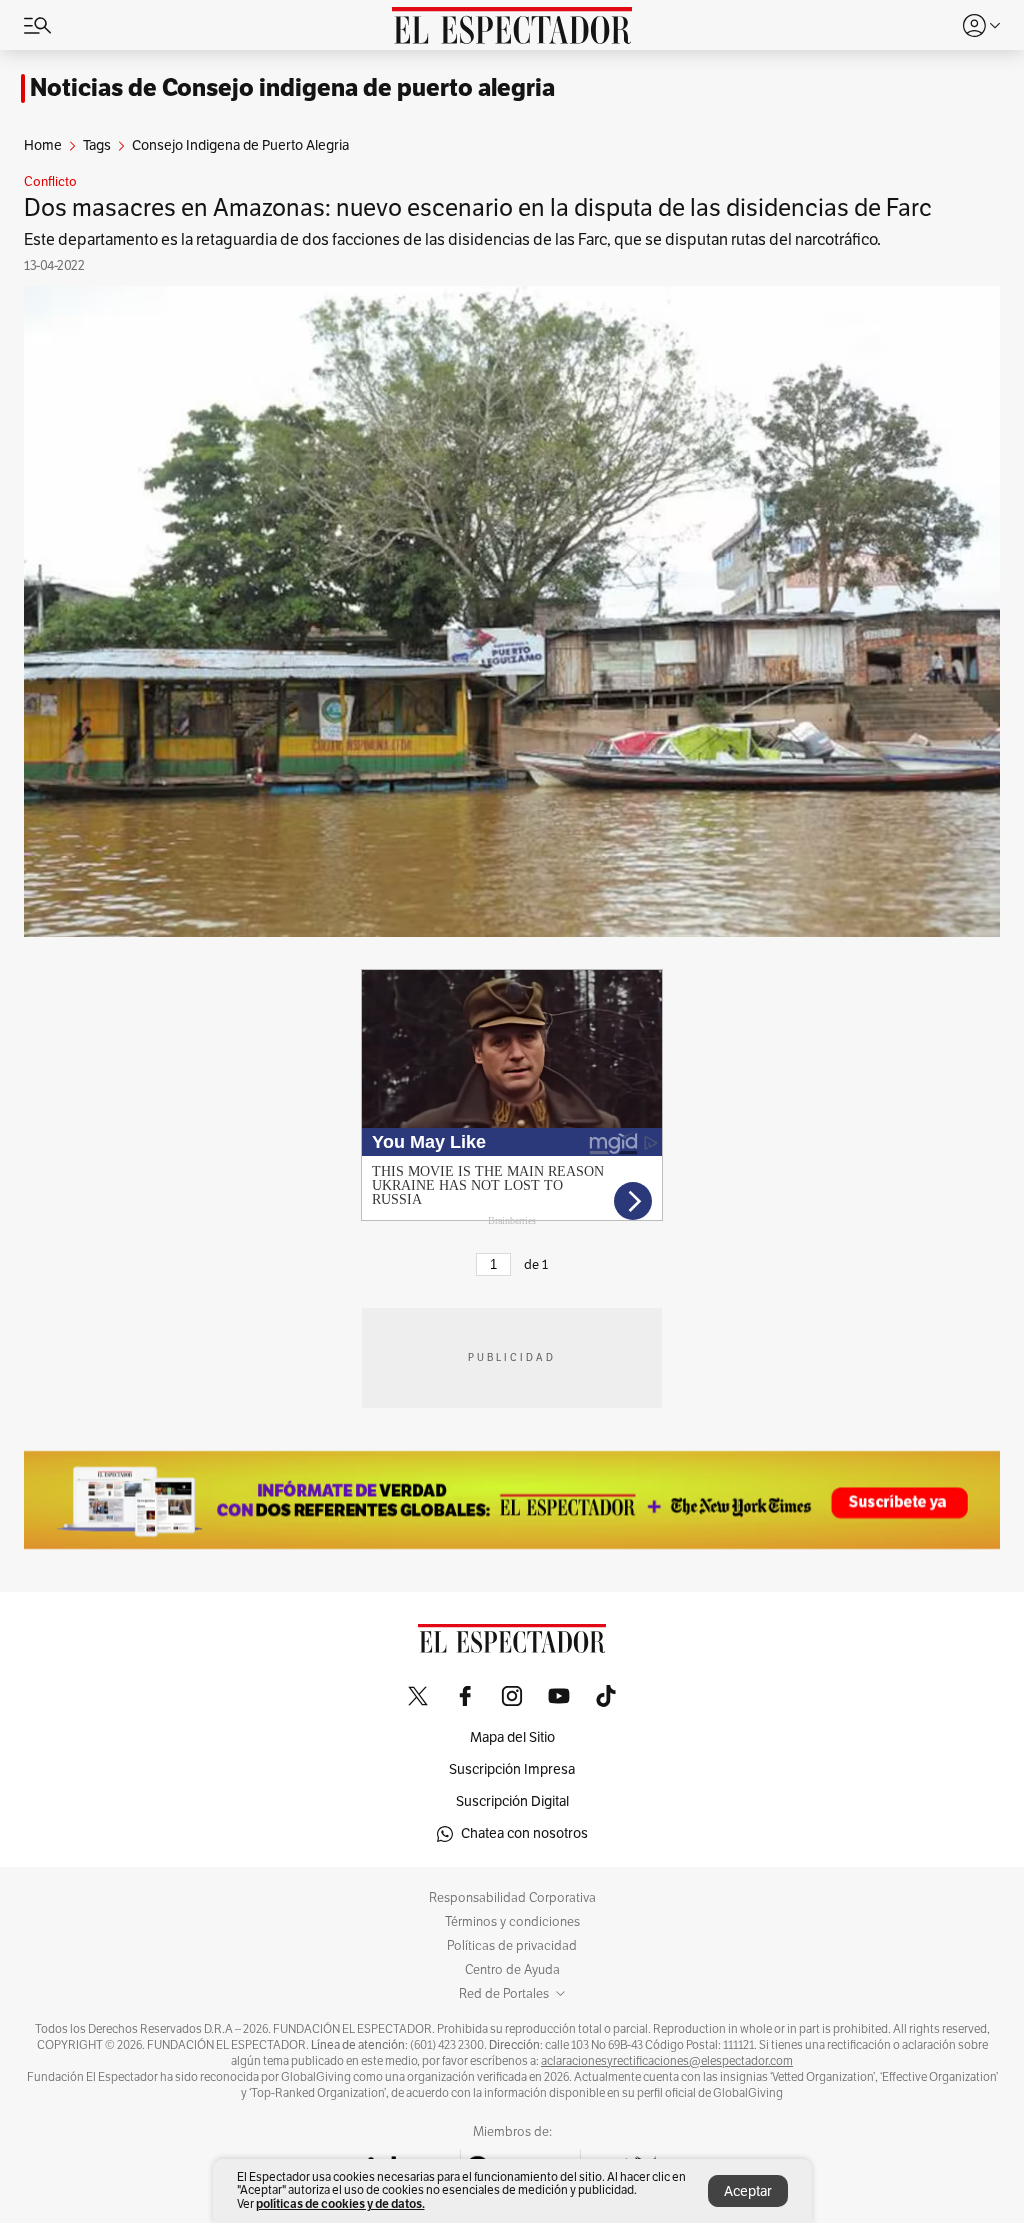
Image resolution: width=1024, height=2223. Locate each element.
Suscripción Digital (512, 1801)
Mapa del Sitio (512, 1737)
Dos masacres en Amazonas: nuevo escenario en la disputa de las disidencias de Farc (478, 208)
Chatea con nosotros (524, 1833)
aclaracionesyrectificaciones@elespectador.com (667, 2061)
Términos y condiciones (512, 1922)
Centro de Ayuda (512, 1970)
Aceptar (748, 2191)
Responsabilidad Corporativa (512, 1898)
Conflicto (50, 182)
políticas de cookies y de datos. (340, 2203)
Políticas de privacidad (512, 1946)
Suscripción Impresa (512, 1769)
